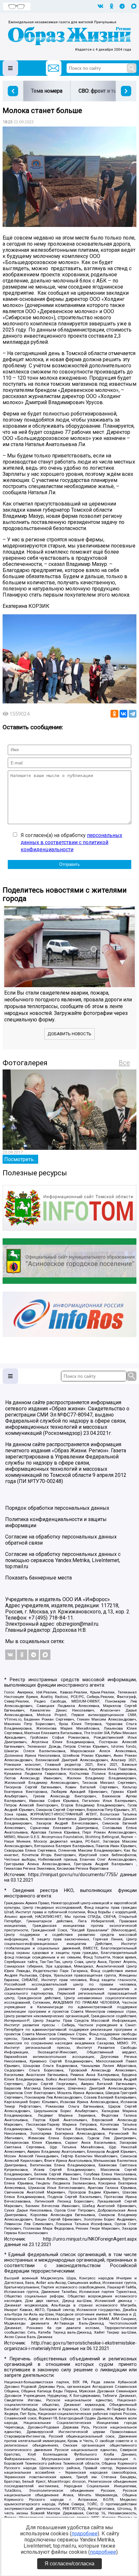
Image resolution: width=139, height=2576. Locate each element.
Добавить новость (69, 1034)
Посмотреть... (20, 1159)
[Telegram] (133, 714)
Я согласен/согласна (69, 2564)
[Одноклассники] (114, 714)
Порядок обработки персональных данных (57, 1508)
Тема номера (47, 91)
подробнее (85, 2534)
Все (124, 1063)
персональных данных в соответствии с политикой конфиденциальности (71, 843)
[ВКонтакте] (123, 714)
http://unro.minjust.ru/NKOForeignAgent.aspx (90, 2239)
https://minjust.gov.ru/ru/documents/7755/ (73, 1875)
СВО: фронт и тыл (100, 91)
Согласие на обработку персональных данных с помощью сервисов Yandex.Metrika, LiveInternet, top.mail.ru (63, 1560)
